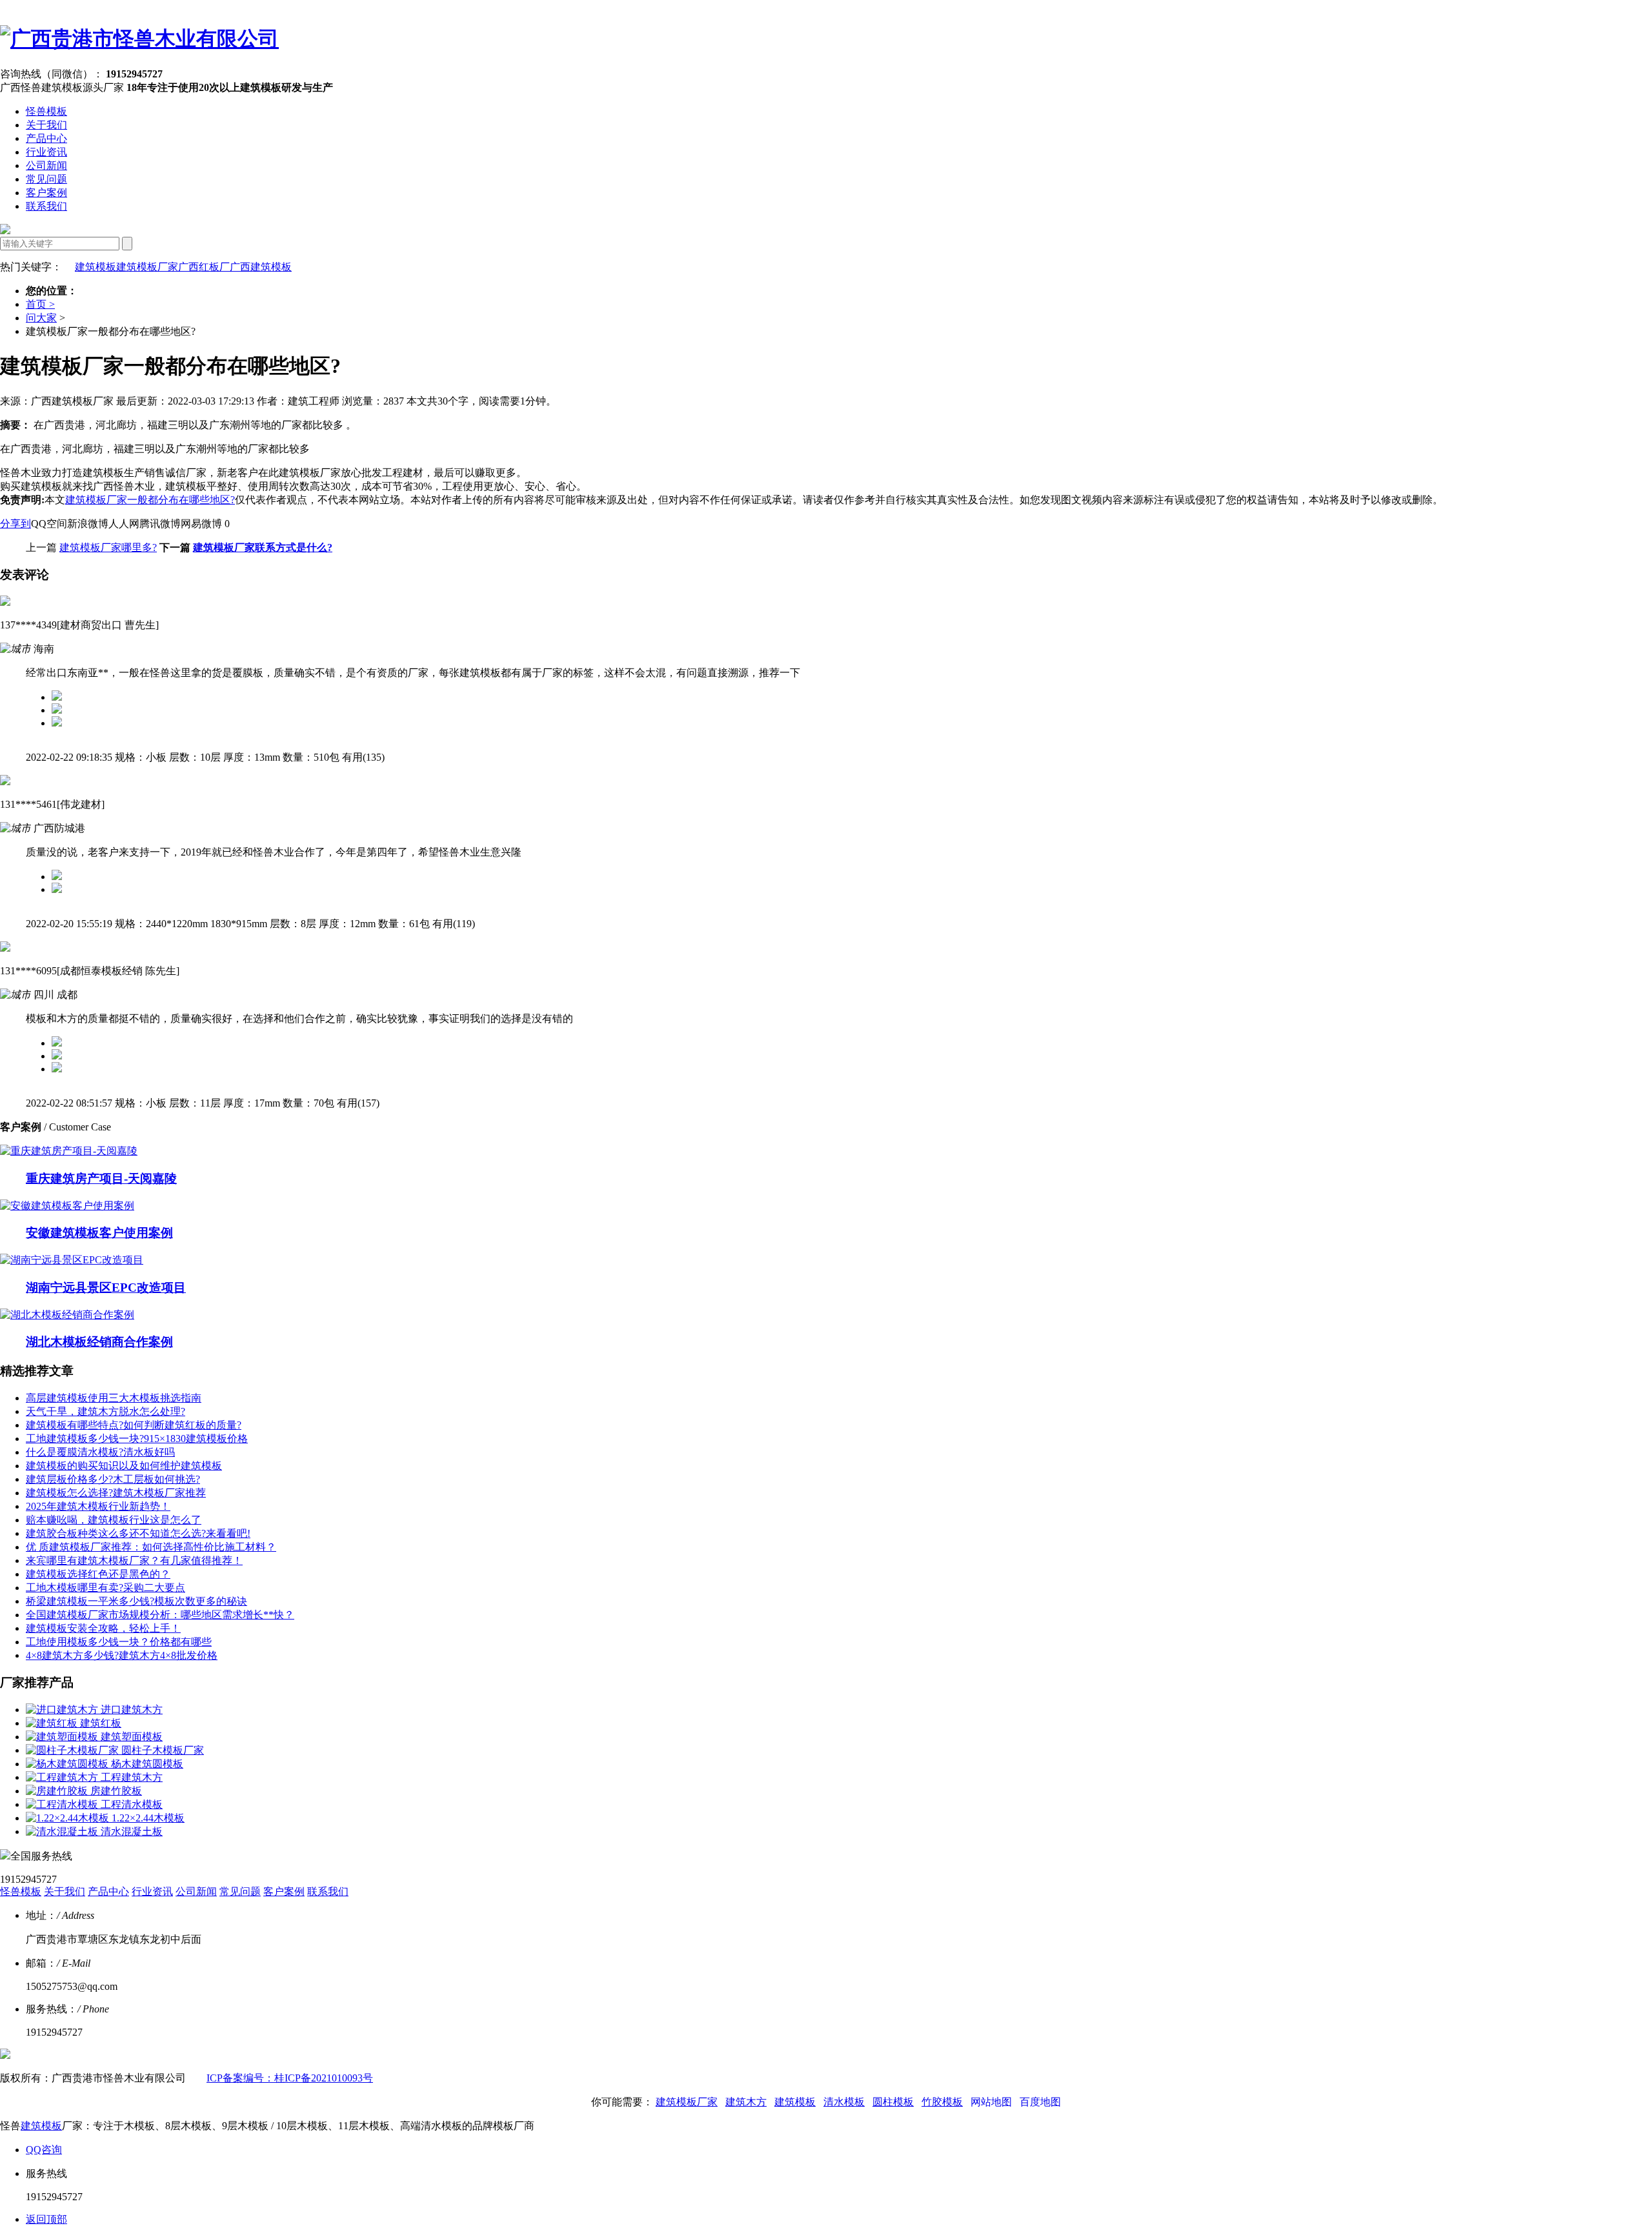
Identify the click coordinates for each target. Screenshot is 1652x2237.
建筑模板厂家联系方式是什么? (263, 547)
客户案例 (46, 193)
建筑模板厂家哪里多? (108, 547)
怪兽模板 (46, 111)
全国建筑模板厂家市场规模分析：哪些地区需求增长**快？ (160, 1615)
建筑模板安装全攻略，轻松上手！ (103, 1628)
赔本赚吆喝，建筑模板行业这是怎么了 (114, 1520)
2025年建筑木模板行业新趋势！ (98, 1506)
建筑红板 (101, 1723)
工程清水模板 (132, 1804)
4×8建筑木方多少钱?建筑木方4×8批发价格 (122, 1655)
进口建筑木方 (132, 1710)
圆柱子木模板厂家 (163, 1750)
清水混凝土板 (132, 1831)
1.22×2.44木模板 (148, 1818)
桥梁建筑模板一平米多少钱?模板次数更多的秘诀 (136, 1601)
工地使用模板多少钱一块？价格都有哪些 (119, 1642)
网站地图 (991, 2102)
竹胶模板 (942, 2102)
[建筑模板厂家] (139, 39)
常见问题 (46, 179)
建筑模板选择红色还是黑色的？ (98, 1574)
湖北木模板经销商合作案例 (99, 1342)
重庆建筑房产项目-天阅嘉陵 (101, 1179)
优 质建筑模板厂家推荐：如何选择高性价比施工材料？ (151, 1547)
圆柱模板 (893, 2102)
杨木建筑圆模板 (147, 1764)
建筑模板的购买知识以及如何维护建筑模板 (124, 1466)
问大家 (41, 318)
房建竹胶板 (116, 1791)
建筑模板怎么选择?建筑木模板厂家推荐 (116, 1493)
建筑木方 (746, 2102)
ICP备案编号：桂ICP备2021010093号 (290, 2078)
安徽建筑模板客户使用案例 (99, 1233)
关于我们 (46, 125)
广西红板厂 (204, 267)
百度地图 (1040, 2102)
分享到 (15, 524)
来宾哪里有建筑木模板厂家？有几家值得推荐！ (134, 1560)
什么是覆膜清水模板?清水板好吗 (100, 1452)
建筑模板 (96, 267)
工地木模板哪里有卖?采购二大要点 (106, 1588)
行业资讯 (46, 152)
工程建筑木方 (132, 1777)
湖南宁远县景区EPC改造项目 (106, 1288)
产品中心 (46, 138)
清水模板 (844, 2102)
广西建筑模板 (261, 267)
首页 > (40, 304)
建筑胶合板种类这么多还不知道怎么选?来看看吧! (138, 1533)
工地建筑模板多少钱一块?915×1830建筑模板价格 (137, 1439)
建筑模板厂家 (147, 267)
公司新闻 (46, 166)
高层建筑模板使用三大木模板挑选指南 (114, 1398)
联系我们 (46, 206)
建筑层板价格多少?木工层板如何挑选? (113, 1479)
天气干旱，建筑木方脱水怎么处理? (106, 1411)
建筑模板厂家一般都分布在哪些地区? (150, 500)
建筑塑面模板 (132, 1737)
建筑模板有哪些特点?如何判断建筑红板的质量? (134, 1425)
